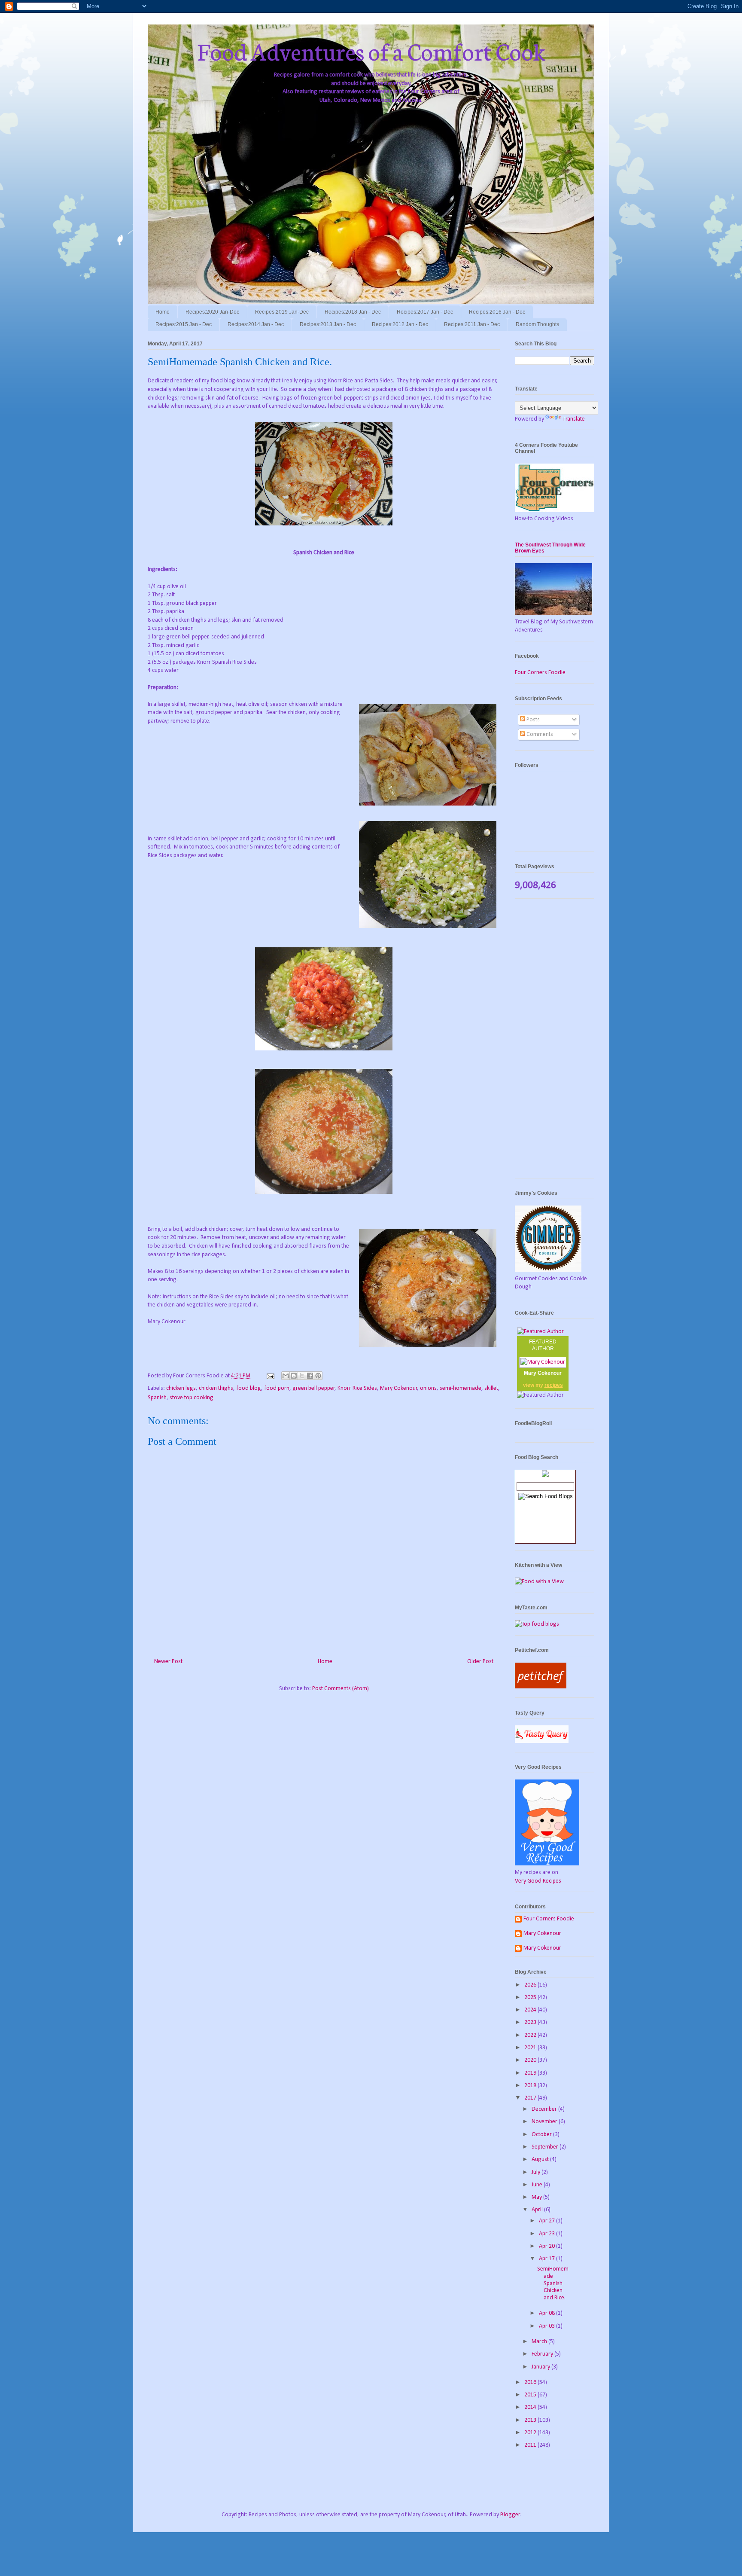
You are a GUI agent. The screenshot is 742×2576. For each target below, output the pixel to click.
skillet (491, 1388)
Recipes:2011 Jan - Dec (472, 324)
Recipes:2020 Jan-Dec (212, 312)
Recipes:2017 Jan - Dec (425, 312)
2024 (531, 2010)
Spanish (157, 1398)
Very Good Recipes (538, 1881)
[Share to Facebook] (310, 1376)
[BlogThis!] (294, 1376)
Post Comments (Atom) (341, 1689)
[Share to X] (302, 1376)
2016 (531, 2382)
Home (163, 312)
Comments (539, 734)
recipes (554, 1385)
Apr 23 (547, 2234)
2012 (531, 2433)
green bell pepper (314, 1388)
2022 (531, 2035)
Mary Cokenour (399, 1388)
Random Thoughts (537, 324)
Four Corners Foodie (540, 673)
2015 (531, 2395)
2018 (531, 2086)
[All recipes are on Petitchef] (541, 1687)
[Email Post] (270, 1376)
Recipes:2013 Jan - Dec (328, 324)
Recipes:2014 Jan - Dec (256, 324)
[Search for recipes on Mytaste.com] (537, 1624)
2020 (531, 2060)
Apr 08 (547, 2313)
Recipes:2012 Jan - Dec (400, 324)
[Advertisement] (555, 1043)
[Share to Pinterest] (318, 1376)
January (541, 2367)
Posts (532, 720)
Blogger (510, 2515)
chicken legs (181, 1388)
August (541, 2159)
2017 (531, 2098)
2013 (531, 2420)
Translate (574, 419)
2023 (531, 2022)
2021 (531, 2048)
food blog (249, 1388)
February (543, 2354)
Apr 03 (547, 2326)
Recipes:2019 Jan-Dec (282, 312)
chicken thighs (216, 1388)
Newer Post (168, 1662)
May (537, 2197)
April (538, 2210)
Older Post (480, 1662)
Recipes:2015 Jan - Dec (184, 324)
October (542, 2135)
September (546, 2147)
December (545, 2109)
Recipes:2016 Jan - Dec (497, 312)
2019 (531, 2073)
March (540, 2342)
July (537, 2172)
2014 (531, 2407)
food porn (277, 1388)
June (538, 2185)
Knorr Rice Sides (357, 1388)
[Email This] (286, 1376)
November (545, 2122)
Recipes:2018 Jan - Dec (353, 312)
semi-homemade (461, 1388)
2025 (531, 1998)
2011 (531, 2445)
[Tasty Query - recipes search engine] (542, 1741)
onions (428, 1388)
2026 (531, 1985)
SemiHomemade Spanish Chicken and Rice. (553, 2283)
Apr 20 (547, 2246)
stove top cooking (192, 1398)
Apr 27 (547, 2221)
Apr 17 (547, 2259)
